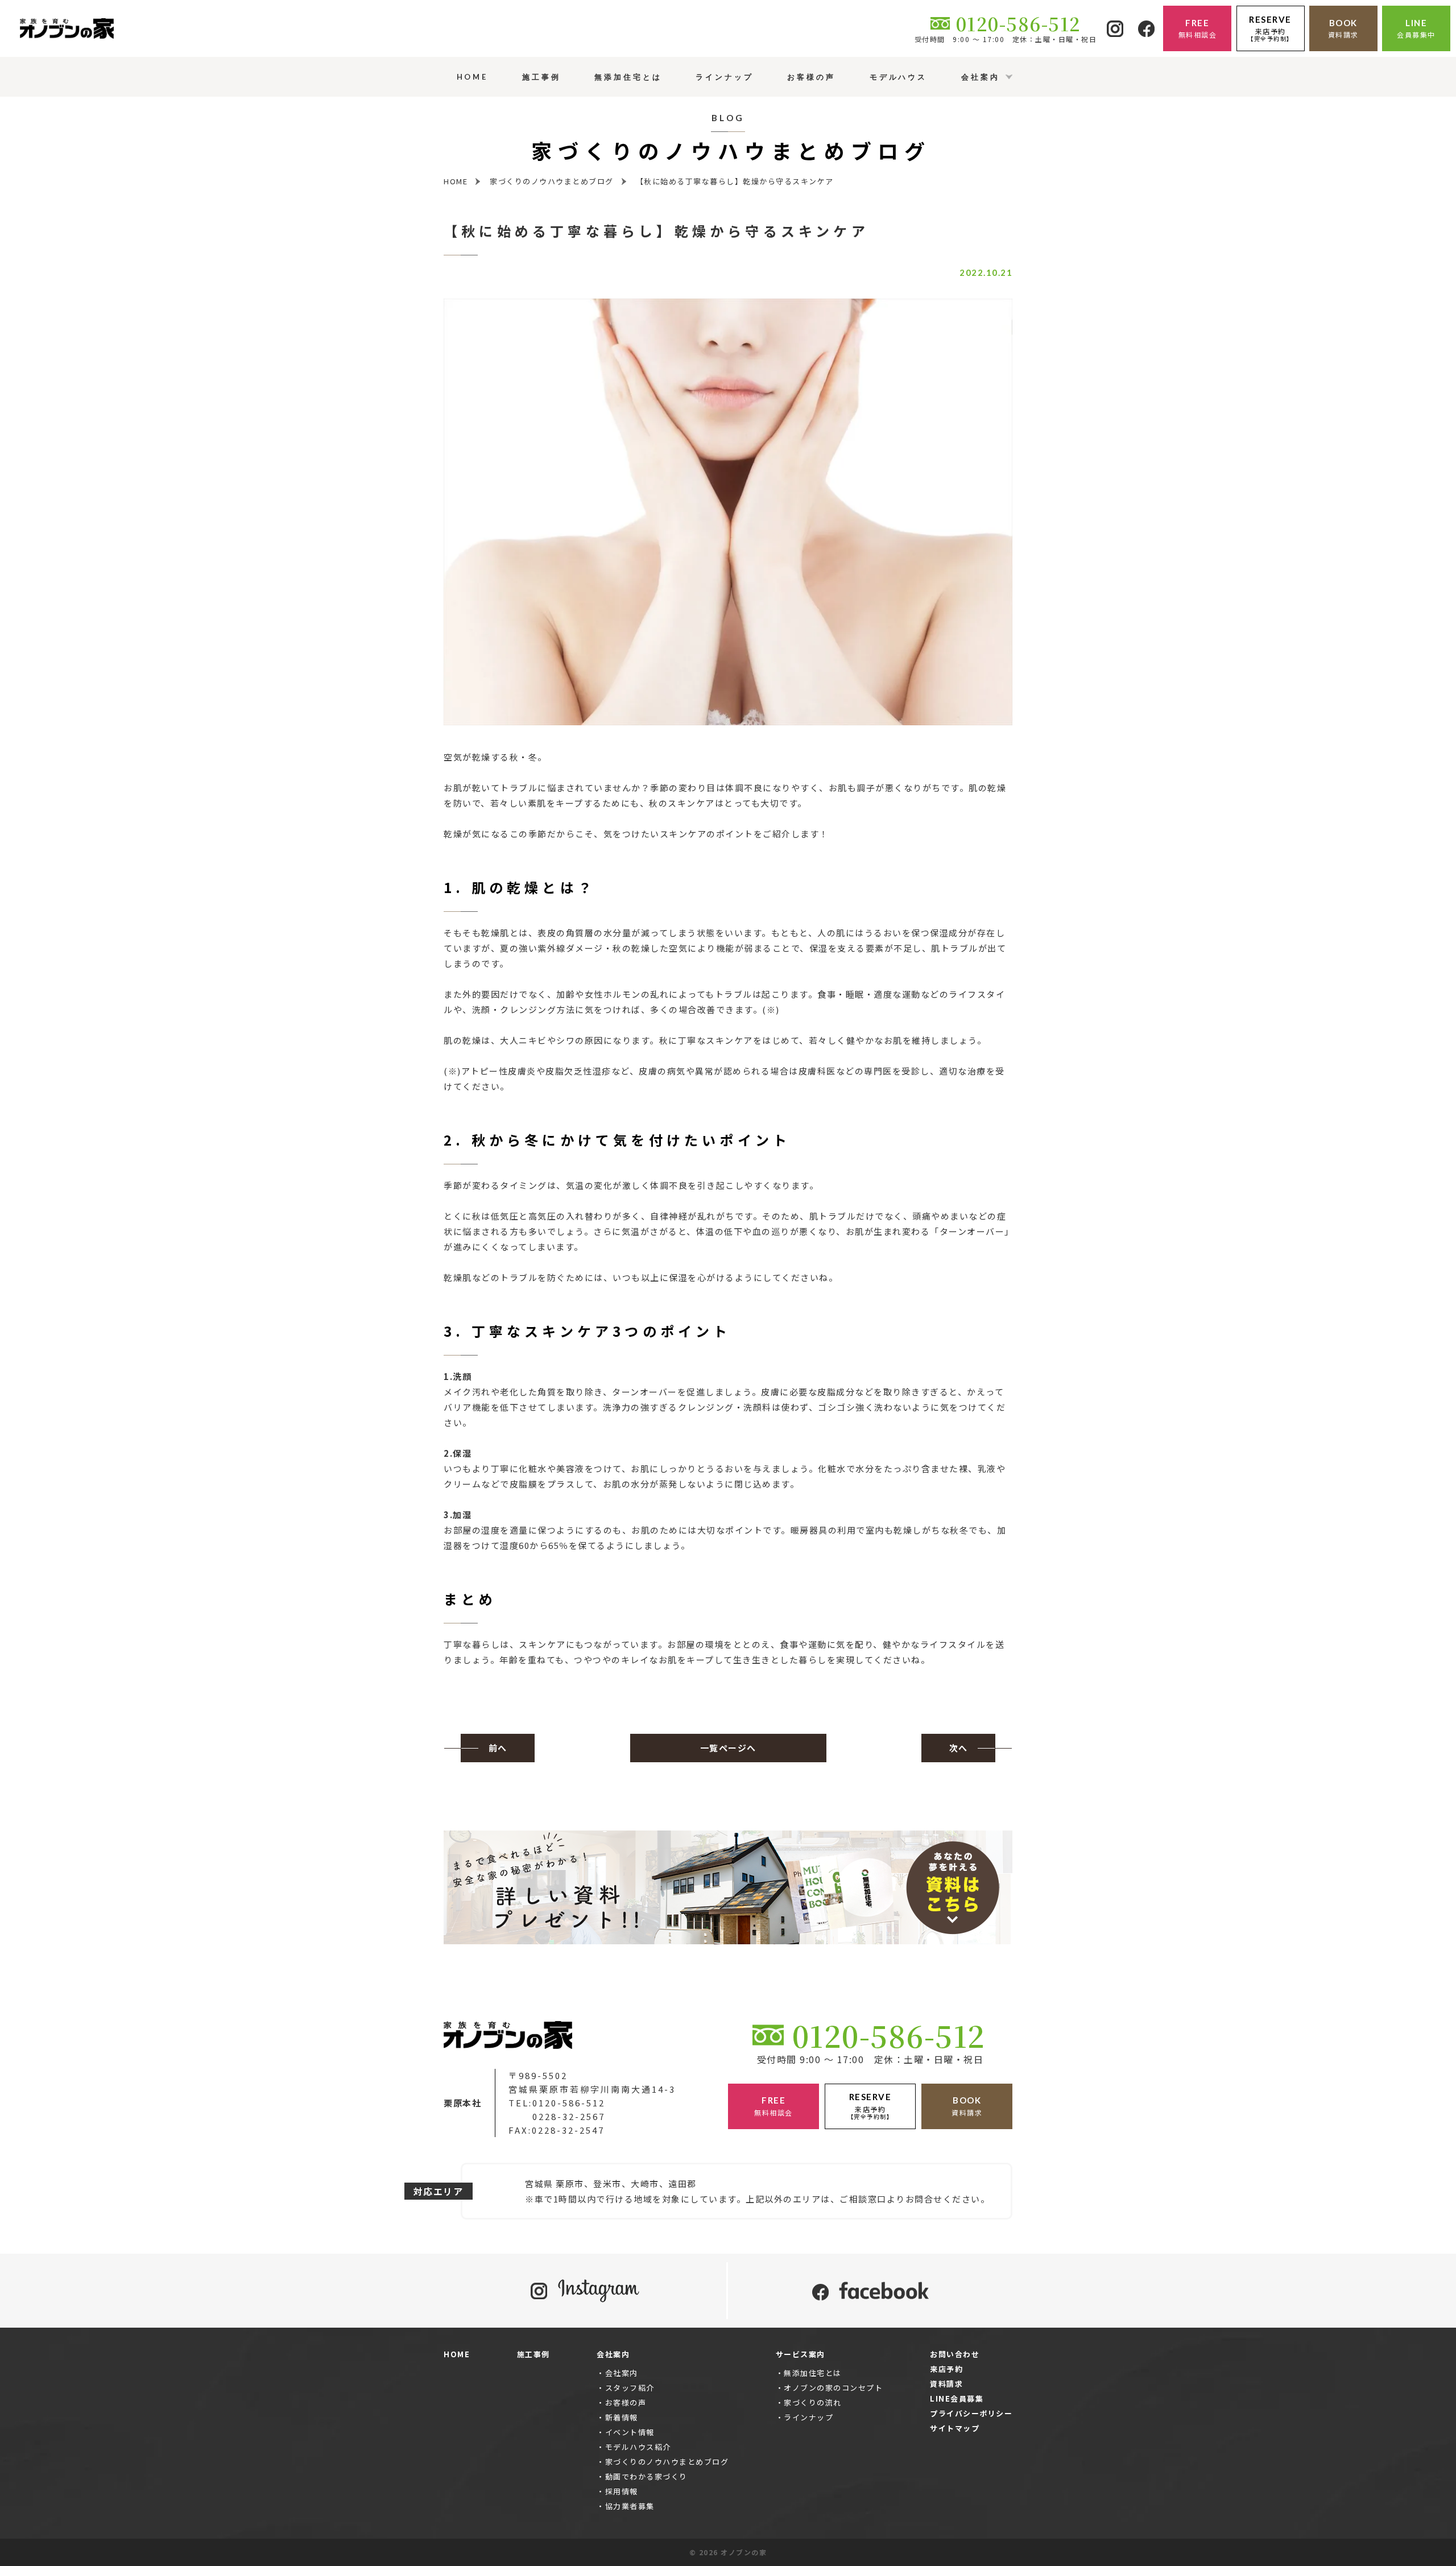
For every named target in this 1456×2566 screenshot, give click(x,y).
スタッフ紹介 (630, 2388)
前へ (498, 1748)
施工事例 (533, 2354)
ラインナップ (808, 2417)
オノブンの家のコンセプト (833, 2388)
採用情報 (622, 2491)
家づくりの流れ (813, 2402)
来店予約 (946, 2369)
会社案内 (622, 2373)
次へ (959, 1748)
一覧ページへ (728, 1748)
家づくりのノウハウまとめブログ (667, 2462)
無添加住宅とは (813, 2373)
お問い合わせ (955, 2354)
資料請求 (946, 2384)
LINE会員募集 (957, 2398)
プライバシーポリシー (971, 2413)
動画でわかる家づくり (646, 2476)
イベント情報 (630, 2432)
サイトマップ (955, 2428)
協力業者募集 (630, 2506)
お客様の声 (626, 2402)
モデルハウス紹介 (638, 2447)
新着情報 (622, 2417)
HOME (457, 2354)
